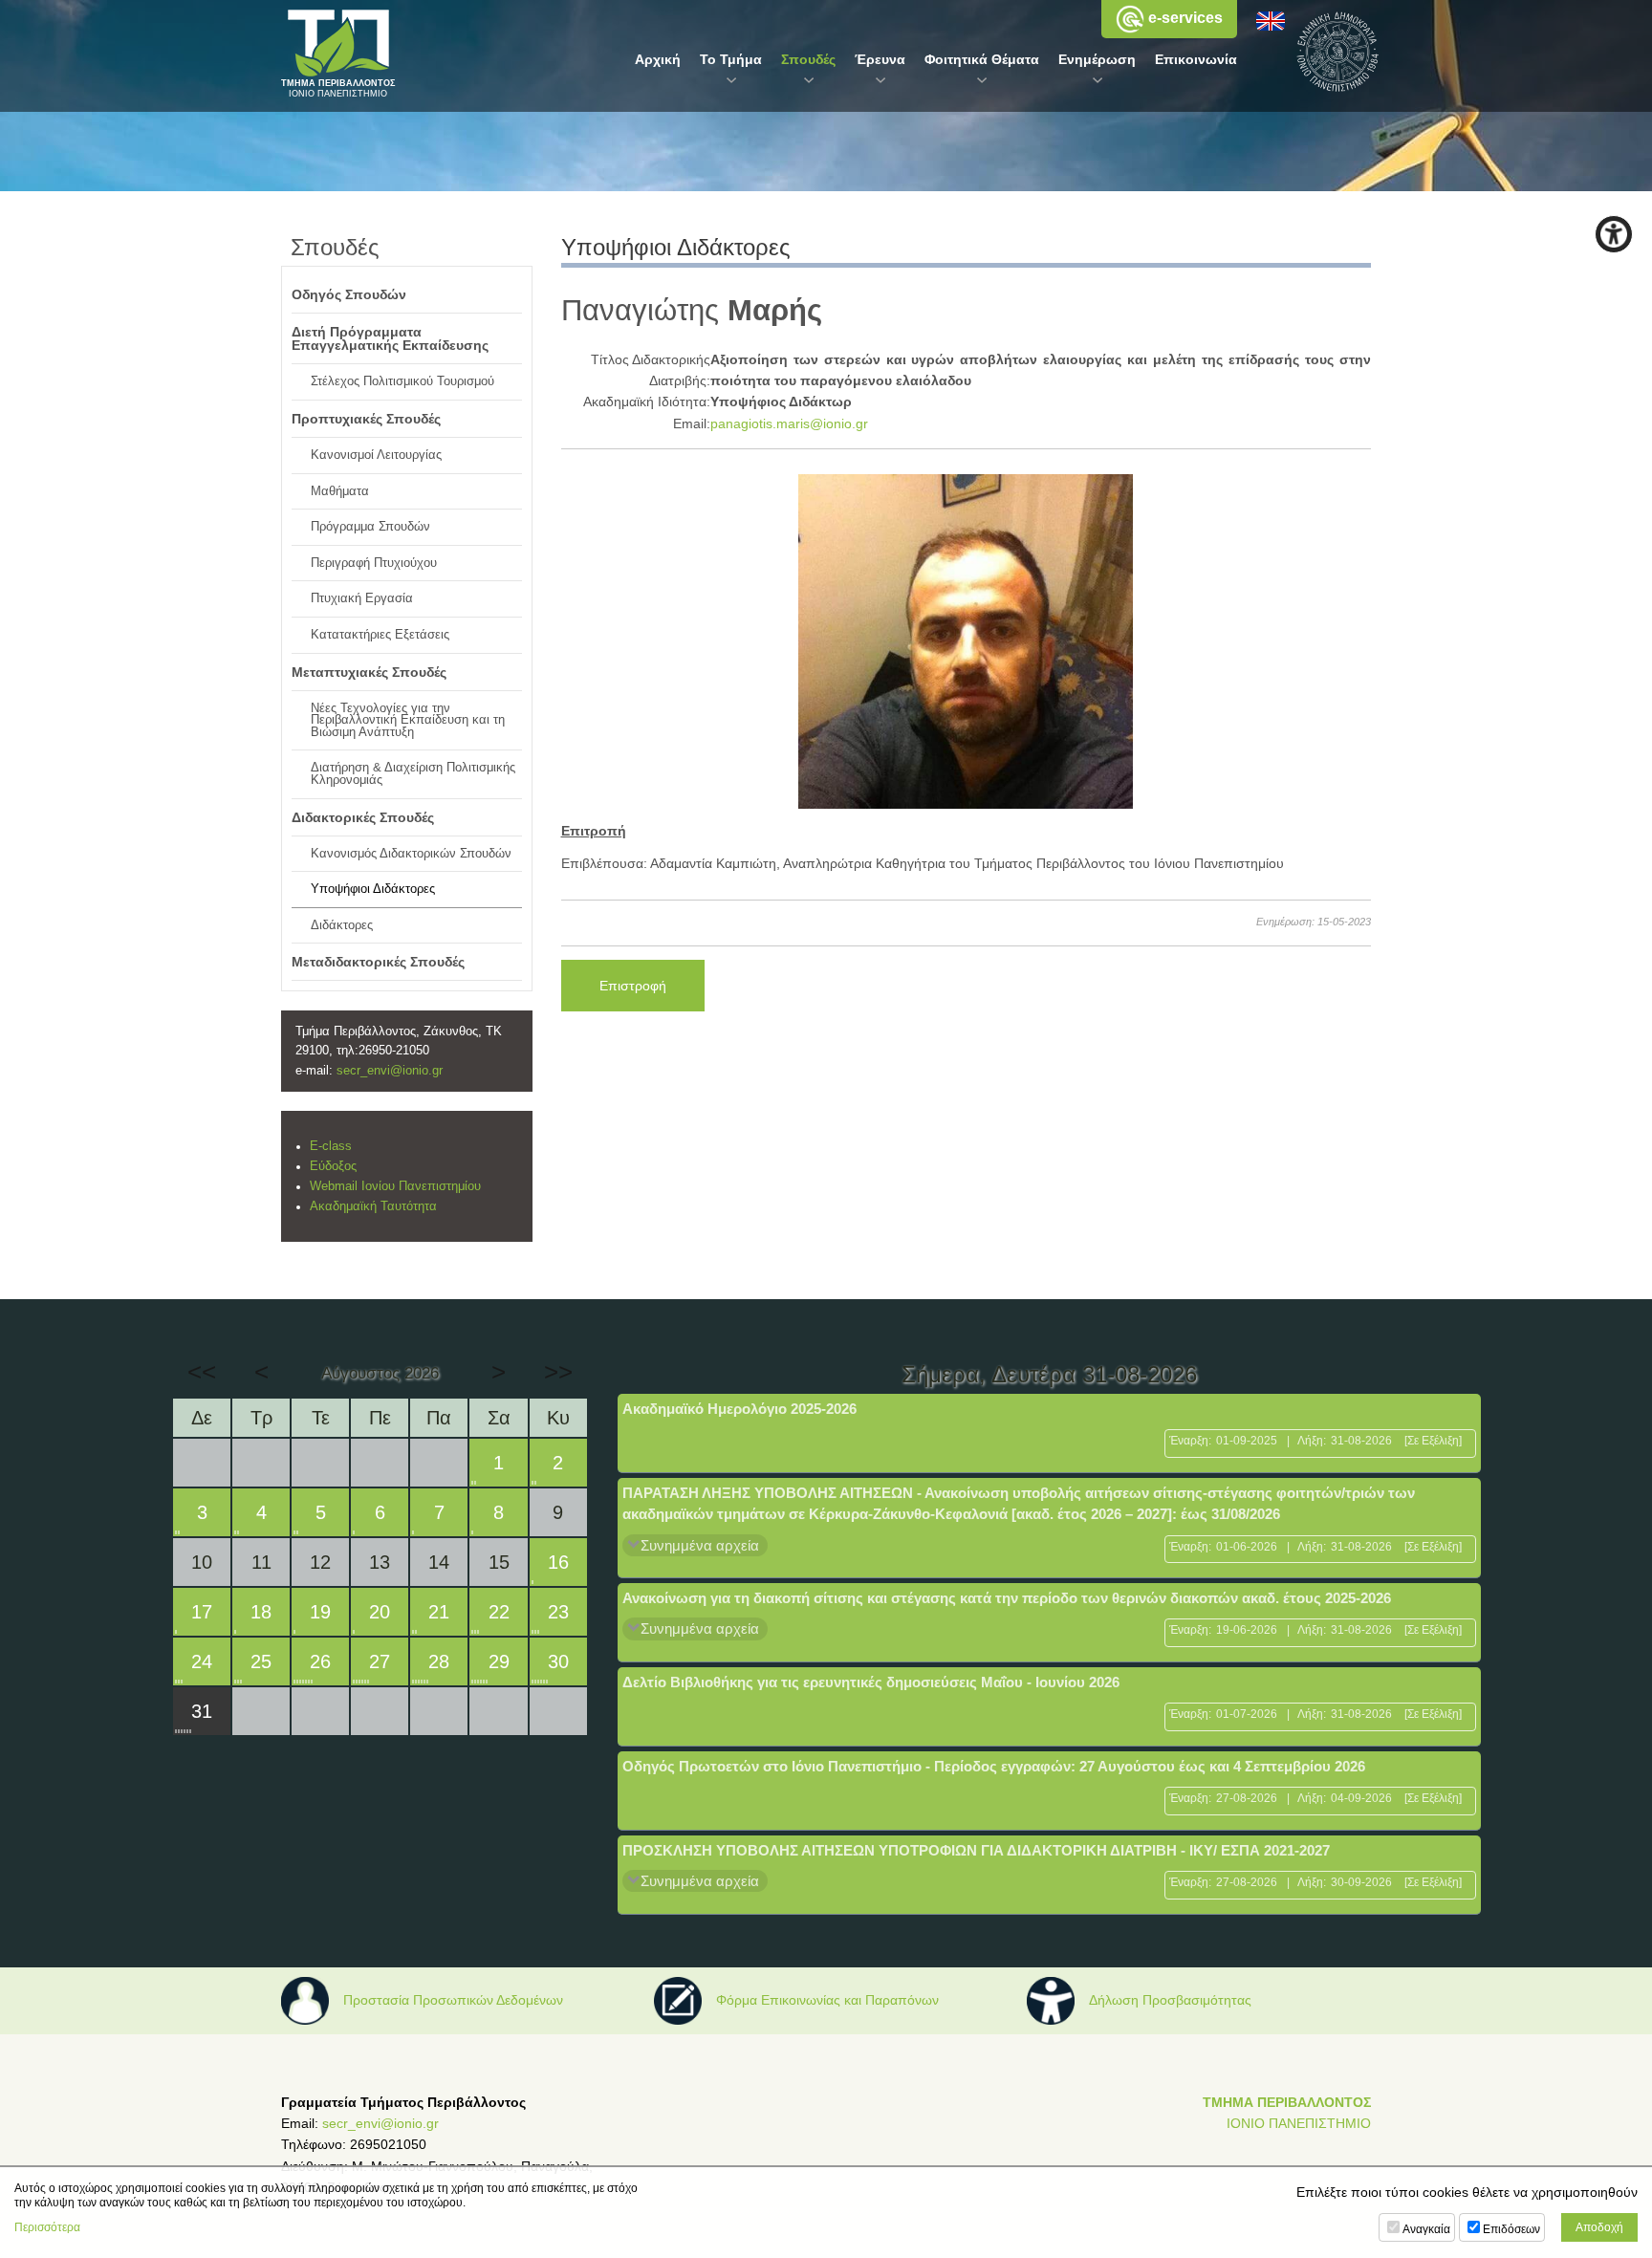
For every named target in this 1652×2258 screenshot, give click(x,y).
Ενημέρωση (1097, 59)
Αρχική (658, 59)
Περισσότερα (47, 2227)
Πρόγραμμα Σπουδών (370, 527)
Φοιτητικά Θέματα (982, 59)
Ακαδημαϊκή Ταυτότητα (373, 1206)
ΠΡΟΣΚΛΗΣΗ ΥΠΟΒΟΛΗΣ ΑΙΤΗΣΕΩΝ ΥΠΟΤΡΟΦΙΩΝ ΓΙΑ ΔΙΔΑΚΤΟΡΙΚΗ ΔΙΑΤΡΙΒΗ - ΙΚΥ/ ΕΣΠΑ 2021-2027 (976, 1850)
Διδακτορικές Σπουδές (363, 817)
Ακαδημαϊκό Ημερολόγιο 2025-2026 (739, 1409)
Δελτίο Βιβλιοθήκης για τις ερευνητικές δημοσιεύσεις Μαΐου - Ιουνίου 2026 (871, 1682)
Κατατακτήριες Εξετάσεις (380, 635)
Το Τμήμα (731, 59)
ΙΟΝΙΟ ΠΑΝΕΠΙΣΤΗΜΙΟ (1299, 2123)
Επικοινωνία (1196, 59)
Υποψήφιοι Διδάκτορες (373, 889)
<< (202, 1372)
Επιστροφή (633, 986)
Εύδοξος (333, 1166)
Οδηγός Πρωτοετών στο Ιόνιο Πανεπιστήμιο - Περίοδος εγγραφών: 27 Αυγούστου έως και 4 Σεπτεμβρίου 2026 (994, 1766)
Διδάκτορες (342, 925)
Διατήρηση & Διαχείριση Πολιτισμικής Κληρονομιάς (413, 774)
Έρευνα (880, 59)
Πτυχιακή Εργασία (362, 598)
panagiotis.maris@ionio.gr (789, 423)
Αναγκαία (1426, 2229)
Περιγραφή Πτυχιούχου (374, 563)
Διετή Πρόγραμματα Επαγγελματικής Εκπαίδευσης (390, 338)
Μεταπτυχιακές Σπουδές (369, 672)
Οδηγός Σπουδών (349, 294)
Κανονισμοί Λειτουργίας (376, 455)
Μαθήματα (340, 491)
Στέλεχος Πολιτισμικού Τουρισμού (402, 381)
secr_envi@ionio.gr (390, 1071)
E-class (331, 1146)
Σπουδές (808, 59)
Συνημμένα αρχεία (700, 1545)
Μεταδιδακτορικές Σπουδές (378, 962)
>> (558, 1372)
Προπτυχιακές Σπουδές (366, 419)
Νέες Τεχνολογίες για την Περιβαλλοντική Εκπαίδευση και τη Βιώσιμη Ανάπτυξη (408, 720)
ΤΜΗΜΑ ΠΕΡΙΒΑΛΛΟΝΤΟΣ (1287, 2102)
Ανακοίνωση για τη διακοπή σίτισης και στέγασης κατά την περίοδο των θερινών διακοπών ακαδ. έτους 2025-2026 (1007, 1598)
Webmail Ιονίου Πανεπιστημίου (395, 1186)
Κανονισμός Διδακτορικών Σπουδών (411, 854)
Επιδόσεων (1511, 2229)
